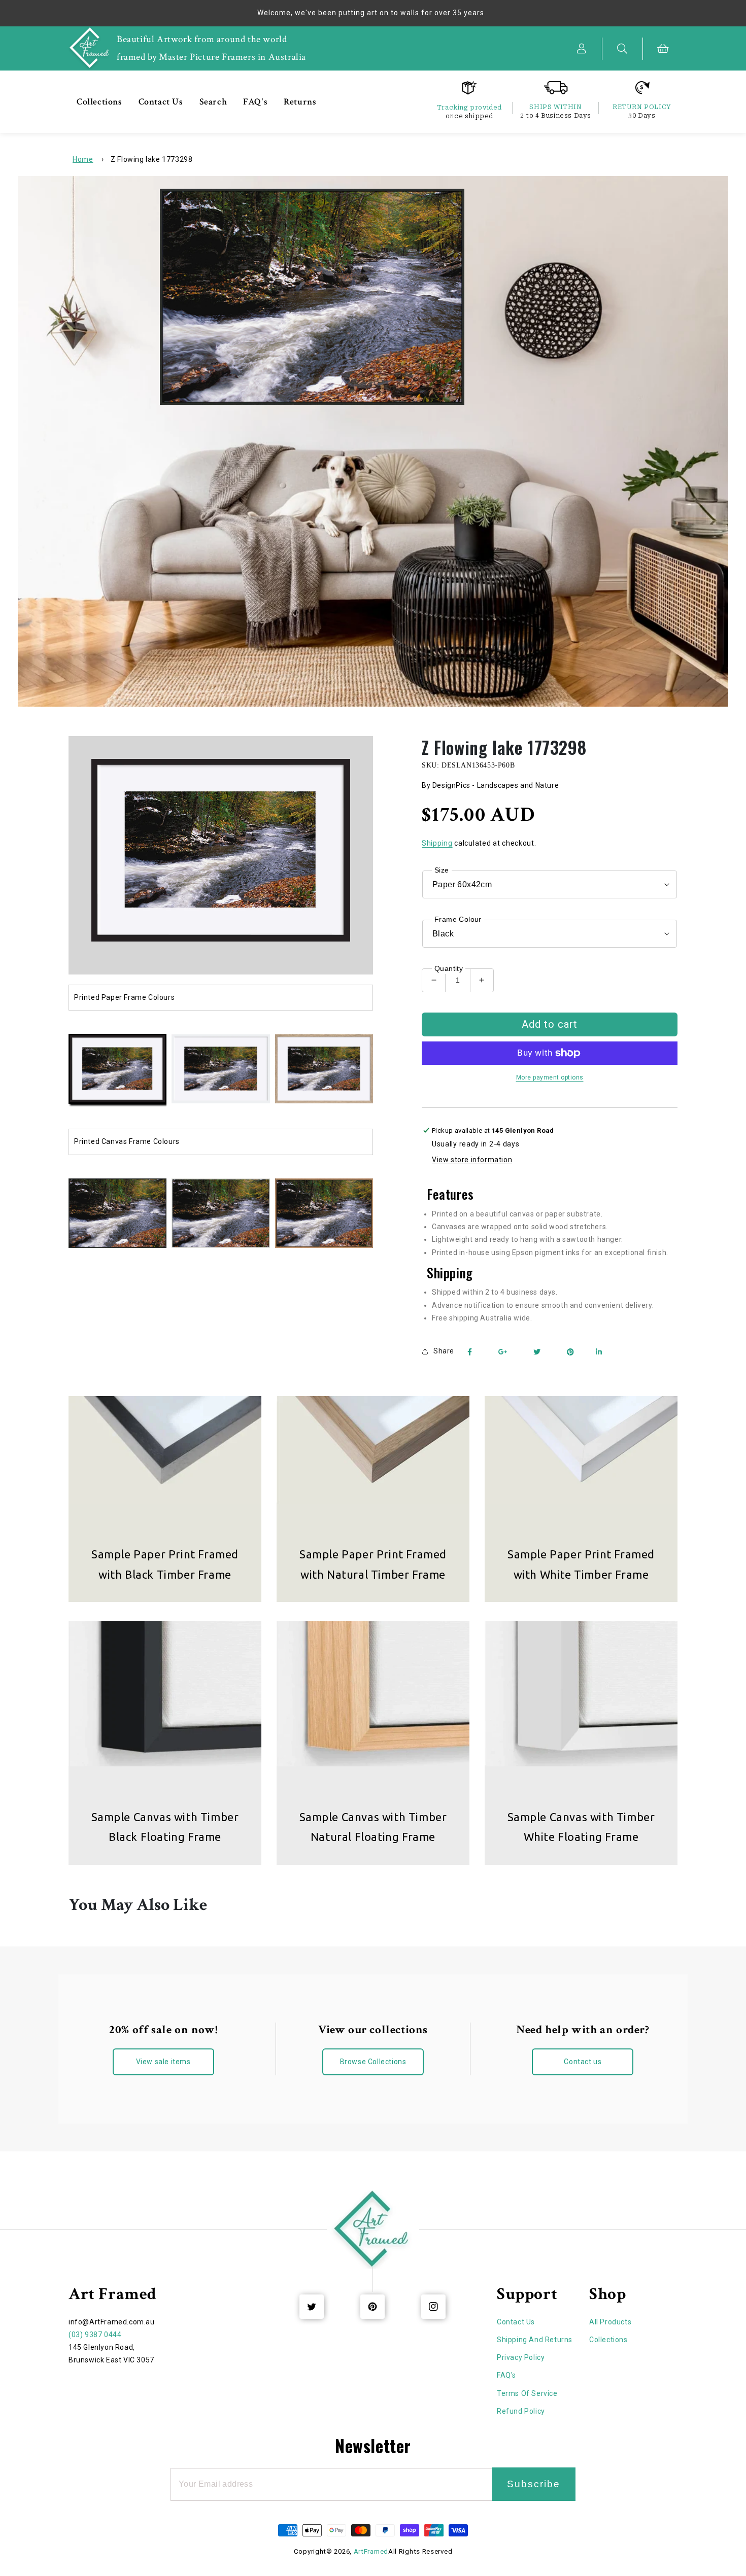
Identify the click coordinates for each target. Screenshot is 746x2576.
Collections (608, 2340)
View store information (472, 1160)
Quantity (449, 968)
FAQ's (506, 2375)
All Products (610, 2322)
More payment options (550, 1077)
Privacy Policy (521, 2357)
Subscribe (534, 2484)
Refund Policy (521, 2411)
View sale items (163, 2062)
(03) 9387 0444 (95, 2335)
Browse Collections (373, 2062)
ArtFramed (371, 2551)
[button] (623, 49)
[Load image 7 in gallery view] (324, 1214)
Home (83, 159)
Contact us (583, 2062)
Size (442, 870)
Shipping (437, 843)
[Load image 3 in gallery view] (324, 1070)
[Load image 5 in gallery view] (117, 1214)
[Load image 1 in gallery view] (117, 1070)
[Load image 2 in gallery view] (221, 1070)
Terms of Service (527, 2393)
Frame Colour (458, 919)
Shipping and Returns (535, 2340)
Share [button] (444, 1351)
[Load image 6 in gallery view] (221, 1214)
